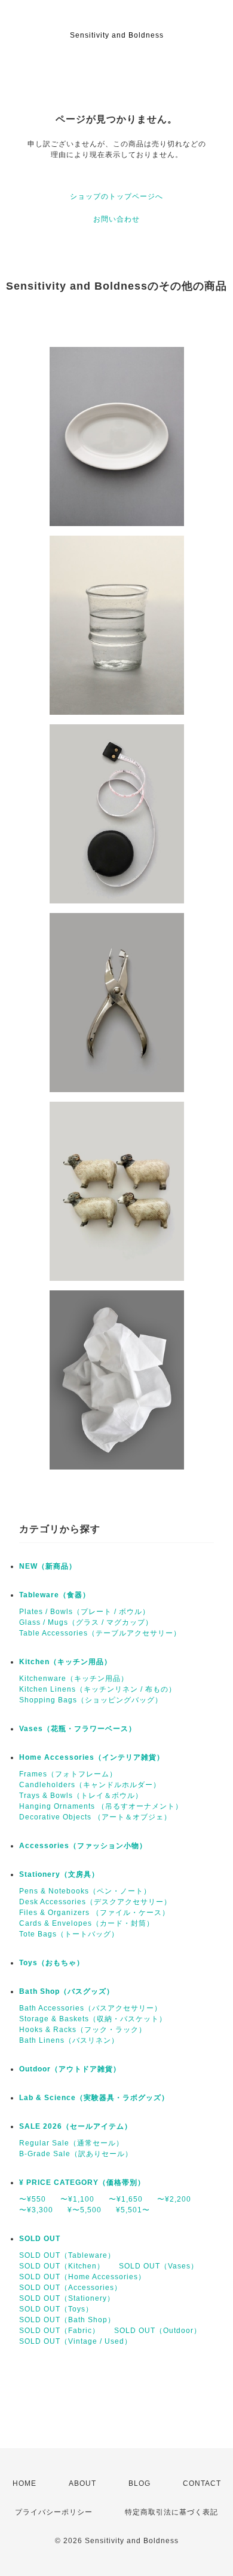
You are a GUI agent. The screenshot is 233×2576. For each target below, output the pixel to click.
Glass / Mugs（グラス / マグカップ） (86, 1622)
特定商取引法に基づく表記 (171, 2512)
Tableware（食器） (55, 1595)
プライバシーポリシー (54, 2512)
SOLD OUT (40, 2239)
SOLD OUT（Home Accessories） (82, 2277)
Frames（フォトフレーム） (68, 1774)
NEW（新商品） (48, 1566)
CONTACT (202, 2483)
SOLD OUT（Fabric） (59, 2331)
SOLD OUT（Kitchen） (62, 2266)
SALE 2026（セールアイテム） (76, 2126)
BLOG (140, 2483)
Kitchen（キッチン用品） (65, 1662)
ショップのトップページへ (116, 196)
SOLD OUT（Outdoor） (158, 2331)
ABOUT (82, 2483)
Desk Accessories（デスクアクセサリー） (95, 1902)
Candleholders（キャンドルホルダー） (90, 1785)
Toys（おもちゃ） (52, 1963)
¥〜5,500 (85, 2210)
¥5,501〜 (133, 2210)
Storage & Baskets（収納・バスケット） (93, 2019)
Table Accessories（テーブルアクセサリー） (100, 1633)
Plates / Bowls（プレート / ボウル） (85, 1612)
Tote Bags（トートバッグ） (69, 1934)
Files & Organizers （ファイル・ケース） (94, 1913)
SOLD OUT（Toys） (56, 2309)
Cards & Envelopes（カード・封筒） (87, 1923)
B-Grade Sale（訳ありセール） (76, 2154)
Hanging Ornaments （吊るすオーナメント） (101, 1806)
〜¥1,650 (126, 2199)
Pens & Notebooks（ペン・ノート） (85, 1891)
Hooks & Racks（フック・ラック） (83, 2030)
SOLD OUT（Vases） (159, 2266)
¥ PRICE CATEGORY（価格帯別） (82, 2182)
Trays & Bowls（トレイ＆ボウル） (81, 1796)
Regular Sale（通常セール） (71, 2143)
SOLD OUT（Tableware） (67, 2255)
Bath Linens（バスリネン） (69, 2040)
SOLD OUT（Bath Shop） (67, 2320)
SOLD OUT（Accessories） (70, 2288)
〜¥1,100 (77, 2199)
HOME (24, 2483)
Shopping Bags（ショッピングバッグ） (91, 1700)
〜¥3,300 (36, 2210)
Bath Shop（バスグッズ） (67, 1991)
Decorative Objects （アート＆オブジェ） (95, 1817)
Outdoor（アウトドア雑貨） (70, 2069)
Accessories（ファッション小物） (83, 1846)
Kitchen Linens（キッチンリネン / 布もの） (98, 1689)
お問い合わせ (116, 219)
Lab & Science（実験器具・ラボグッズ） (94, 2098)
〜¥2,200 (174, 2199)
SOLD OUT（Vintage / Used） (76, 2341)
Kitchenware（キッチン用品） (74, 1679)
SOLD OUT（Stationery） (67, 2298)
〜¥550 (33, 2199)
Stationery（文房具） (59, 1874)
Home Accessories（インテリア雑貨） (92, 1757)
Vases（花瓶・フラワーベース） (78, 1729)
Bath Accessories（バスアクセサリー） (91, 2008)
